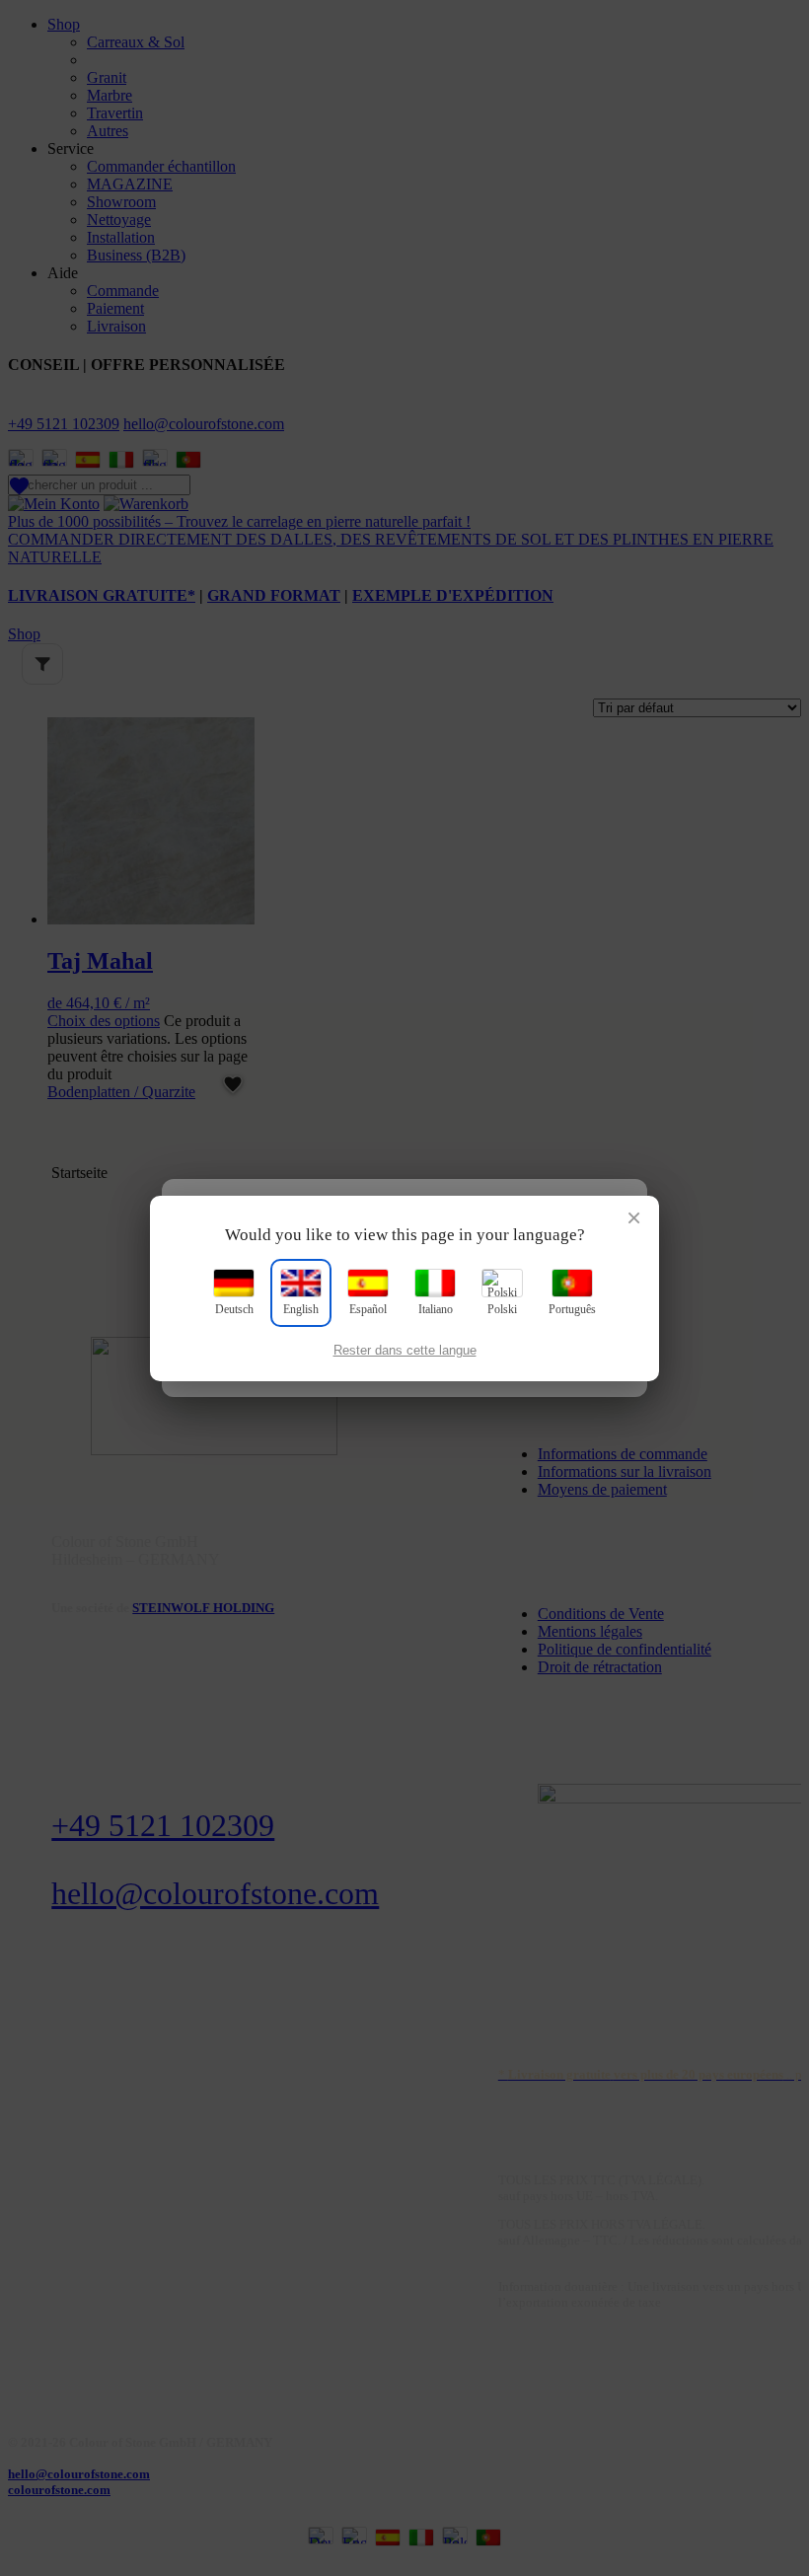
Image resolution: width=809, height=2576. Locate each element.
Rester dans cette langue (405, 1350)
